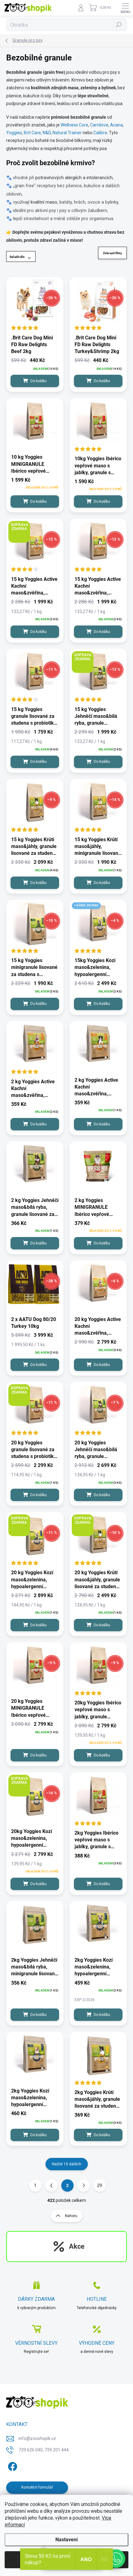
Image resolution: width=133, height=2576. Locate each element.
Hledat (119, 25)
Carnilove (99, 125)
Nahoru (71, 2216)
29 (100, 2185)
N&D (47, 133)
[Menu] (125, 8)
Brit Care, (33, 133)
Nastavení (66, 2540)
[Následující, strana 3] (84, 2185)
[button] (116, 2559)
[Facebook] (12, 2466)
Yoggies (14, 133)
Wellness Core (74, 125)
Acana (116, 125)
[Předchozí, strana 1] (51, 2185)
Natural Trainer (67, 133)
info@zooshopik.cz (37, 2438)
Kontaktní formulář (37, 2487)
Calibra (100, 133)
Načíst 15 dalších (67, 2164)
